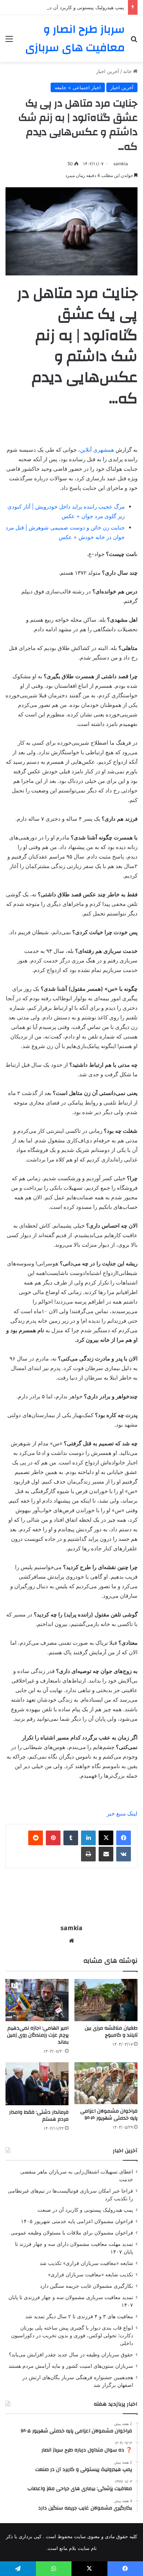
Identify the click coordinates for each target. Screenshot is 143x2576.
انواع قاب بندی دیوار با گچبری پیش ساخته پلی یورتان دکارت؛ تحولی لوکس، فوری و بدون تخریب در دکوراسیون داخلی (72, 2335)
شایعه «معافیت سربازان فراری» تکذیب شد (86, 2263)
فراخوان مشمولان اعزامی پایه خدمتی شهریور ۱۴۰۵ (77, 2221)
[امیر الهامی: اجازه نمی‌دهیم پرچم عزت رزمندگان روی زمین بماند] (37, 2000)
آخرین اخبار (108, 71)
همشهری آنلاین (97, 450)
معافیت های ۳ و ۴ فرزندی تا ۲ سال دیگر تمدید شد (79, 2316)
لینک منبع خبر (122, 1813)
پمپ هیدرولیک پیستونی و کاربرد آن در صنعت (79, 7)
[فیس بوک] (124, 1838)
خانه (128, 71)
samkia (121, 164)
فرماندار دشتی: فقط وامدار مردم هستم (39, 2116)
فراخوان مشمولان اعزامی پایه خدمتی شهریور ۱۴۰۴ (109, 2115)
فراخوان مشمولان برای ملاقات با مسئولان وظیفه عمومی (72, 2233)
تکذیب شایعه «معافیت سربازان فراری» (91, 2275)
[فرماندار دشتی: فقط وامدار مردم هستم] (37, 2084)
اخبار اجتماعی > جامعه (78, 87)
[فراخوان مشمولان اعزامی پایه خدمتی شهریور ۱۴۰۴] (106, 2083)
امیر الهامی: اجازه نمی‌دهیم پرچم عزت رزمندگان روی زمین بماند (38, 2035)
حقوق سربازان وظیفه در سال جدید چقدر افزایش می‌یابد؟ (71, 2355)
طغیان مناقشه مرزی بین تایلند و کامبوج (111, 2032)
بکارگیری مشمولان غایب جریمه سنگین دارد (87, 2286)
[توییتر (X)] (106, 1838)
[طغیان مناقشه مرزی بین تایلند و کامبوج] (106, 2000)
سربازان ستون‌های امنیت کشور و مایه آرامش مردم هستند (71, 2366)
